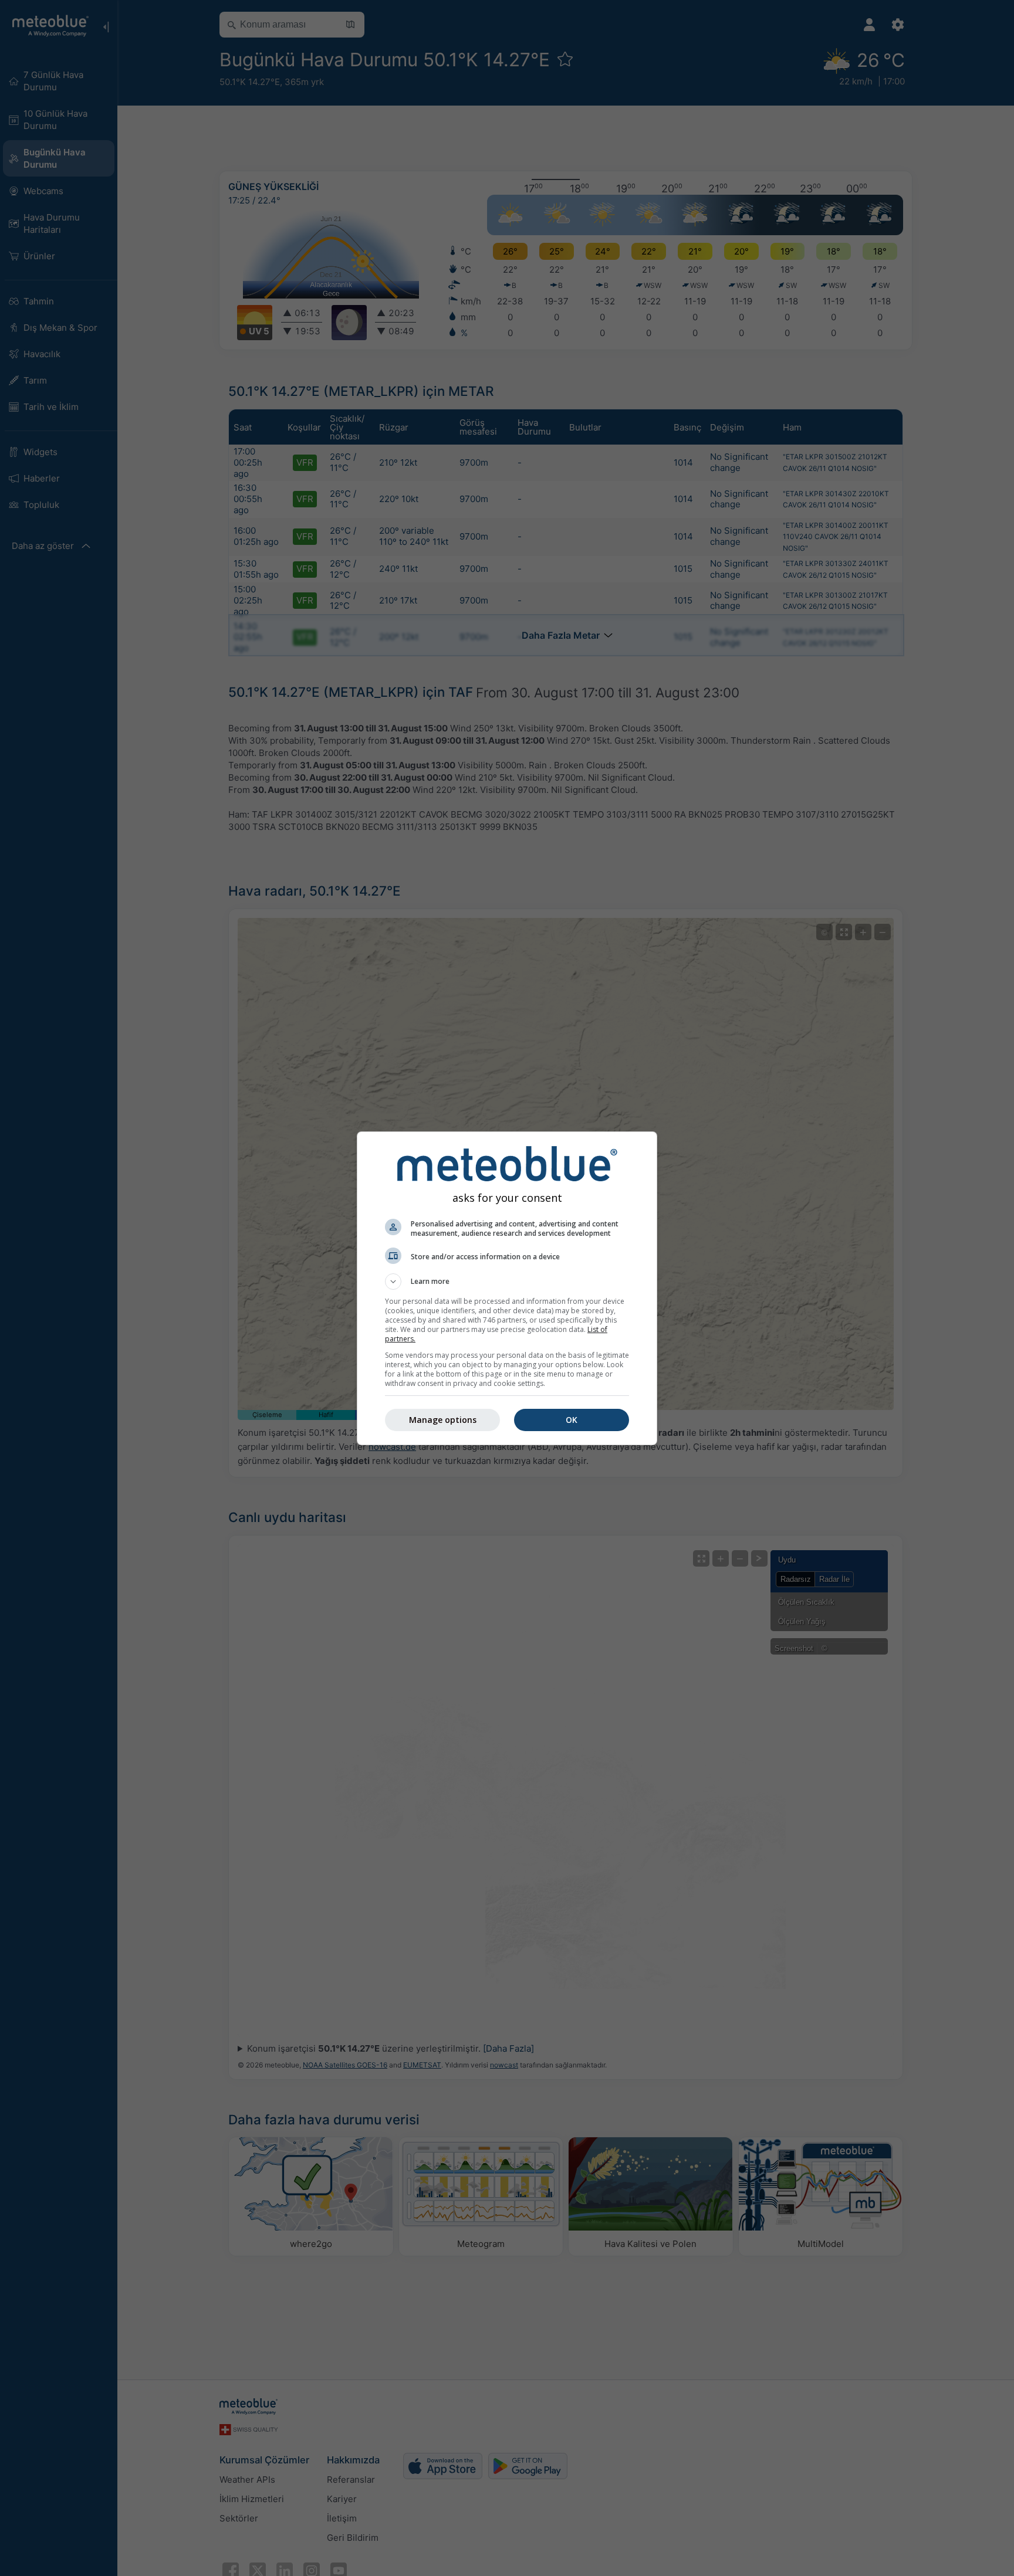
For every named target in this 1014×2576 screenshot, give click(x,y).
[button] (507, 1282)
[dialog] (507, 1288)
